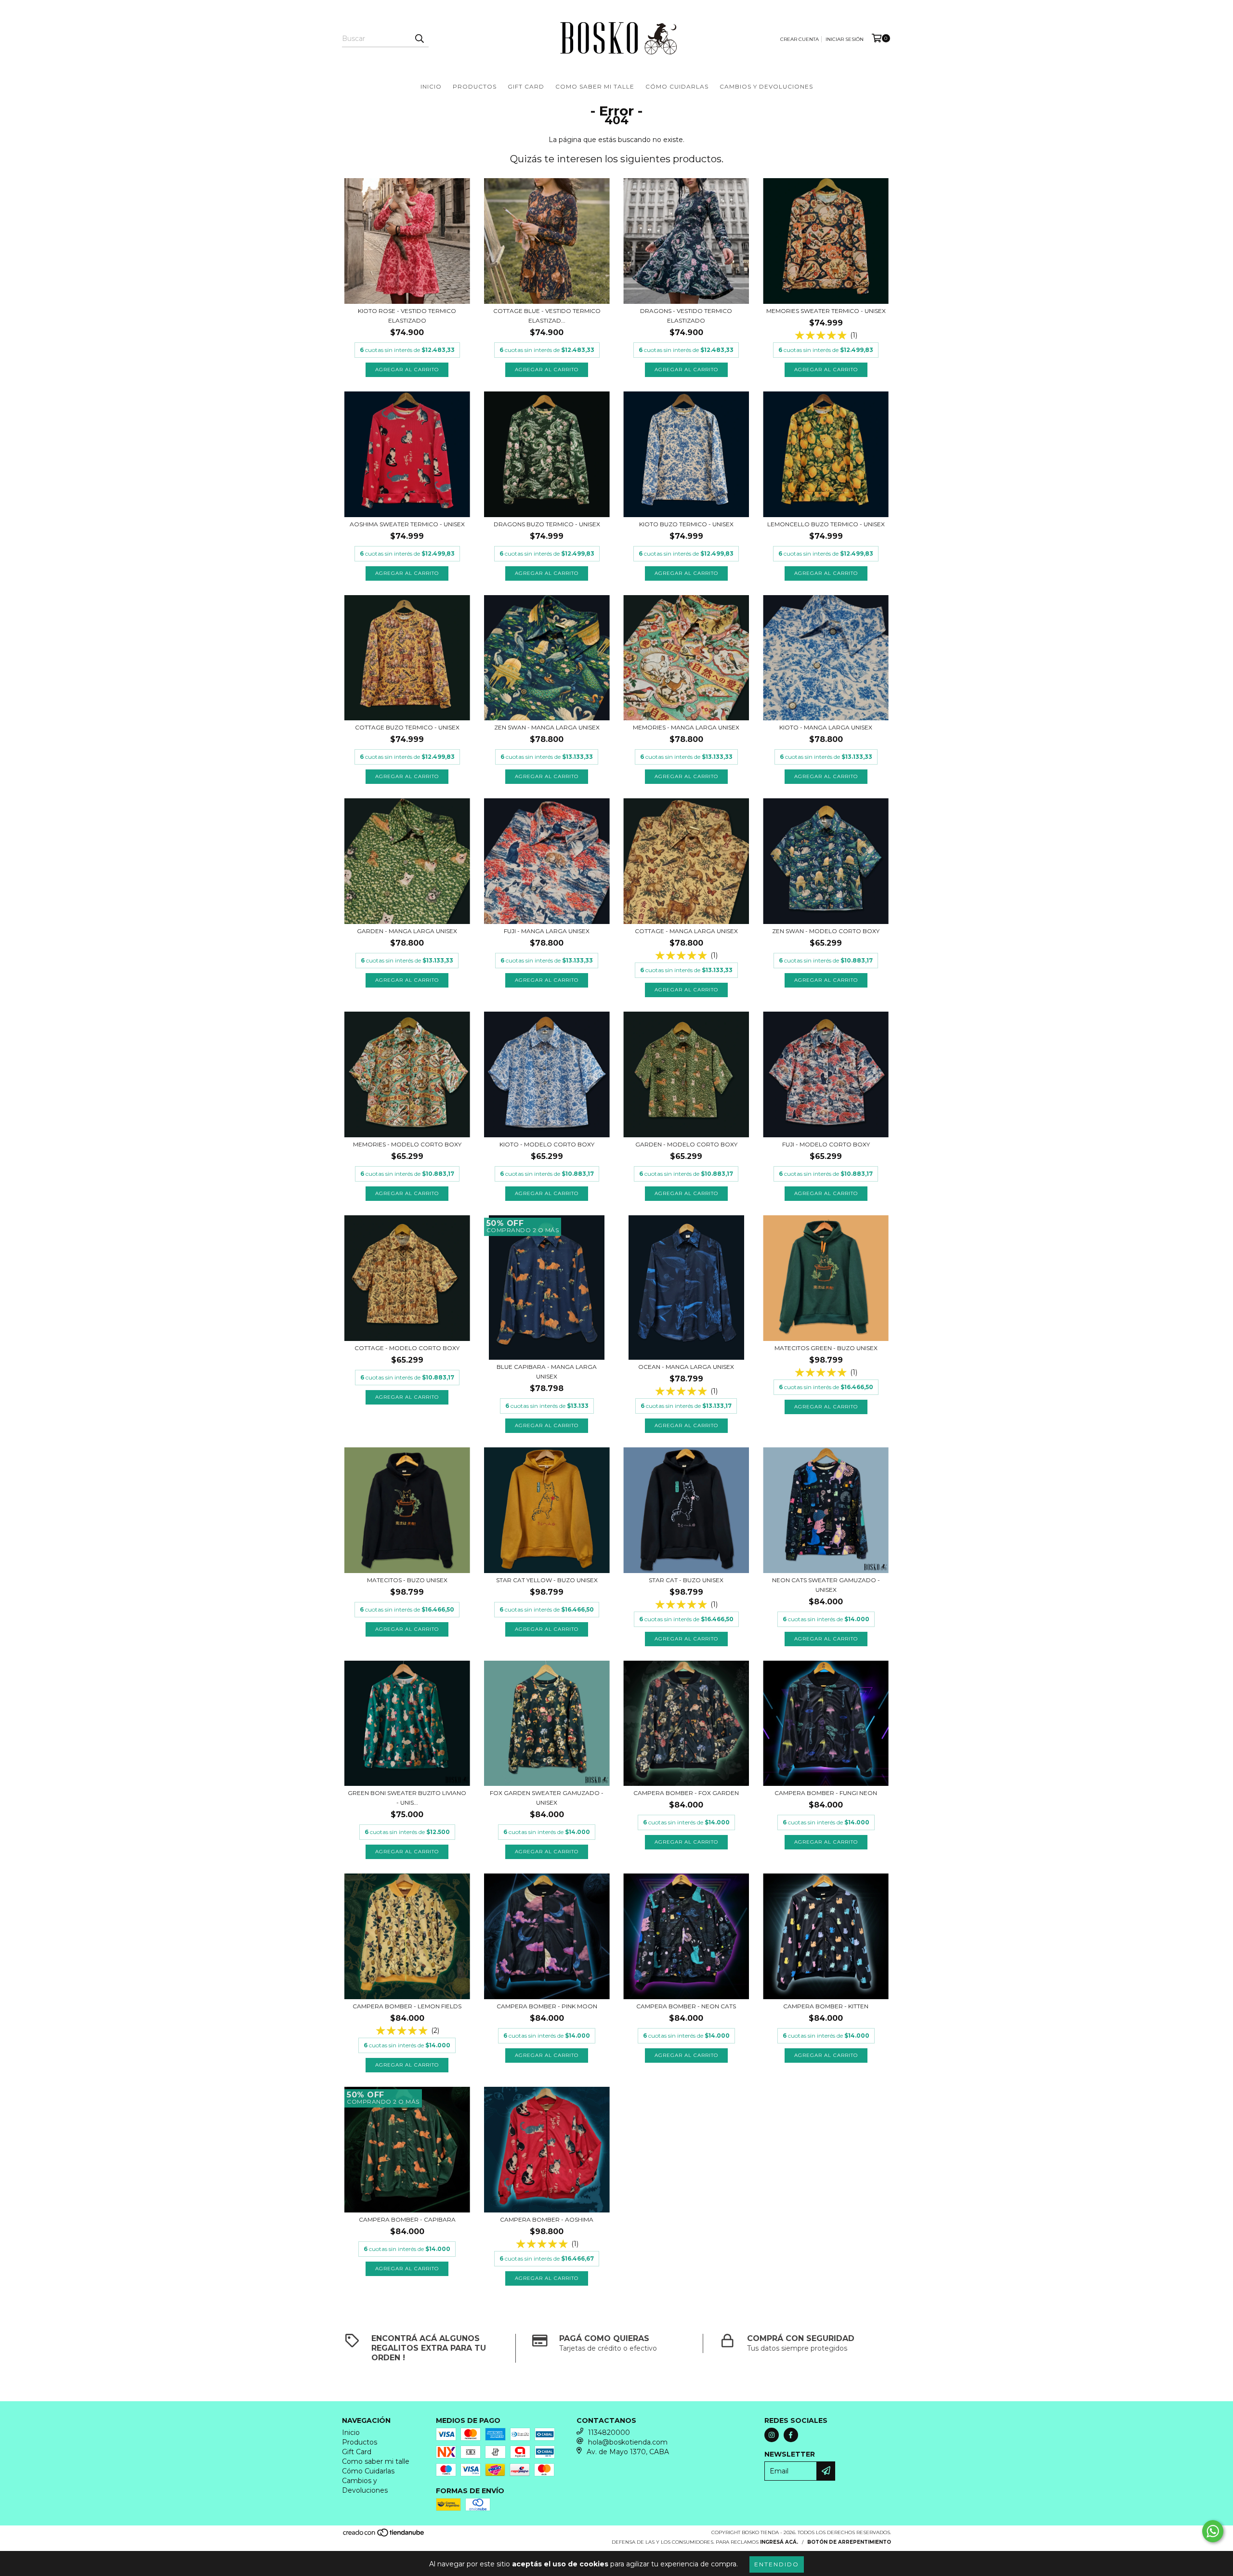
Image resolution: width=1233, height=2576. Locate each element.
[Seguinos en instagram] (772, 2435)
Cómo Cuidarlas (677, 86)
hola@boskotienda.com (628, 2442)
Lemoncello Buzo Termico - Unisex (826, 524)
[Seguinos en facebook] (791, 2435)
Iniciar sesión (845, 39)
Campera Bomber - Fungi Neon (826, 1793)
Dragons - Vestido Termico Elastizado (686, 316)
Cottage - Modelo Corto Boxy (407, 1348)
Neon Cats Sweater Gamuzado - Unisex (826, 1585)
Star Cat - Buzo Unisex (686, 1580)
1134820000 (609, 2433)
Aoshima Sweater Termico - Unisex (407, 524)
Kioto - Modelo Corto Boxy (547, 1144)
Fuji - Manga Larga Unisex (547, 931)
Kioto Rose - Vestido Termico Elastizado (407, 316)
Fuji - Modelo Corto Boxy (826, 1144)
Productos (475, 86)
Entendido (777, 2564)
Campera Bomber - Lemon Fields (407, 2006)
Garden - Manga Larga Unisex (407, 931)
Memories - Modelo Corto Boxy (407, 1144)
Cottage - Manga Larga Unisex (686, 931)
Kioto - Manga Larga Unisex (826, 727)
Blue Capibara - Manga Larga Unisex (547, 1372)
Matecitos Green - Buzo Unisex (826, 1348)
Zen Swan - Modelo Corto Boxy (826, 931)
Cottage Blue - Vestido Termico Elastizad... (547, 316)
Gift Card (526, 86)
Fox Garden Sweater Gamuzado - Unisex (547, 1798)
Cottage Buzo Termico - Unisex (407, 727)
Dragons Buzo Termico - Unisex (547, 524)
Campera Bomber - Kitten (826, 2006)
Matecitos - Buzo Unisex (407, 1580)
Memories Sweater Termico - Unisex (826, 311)
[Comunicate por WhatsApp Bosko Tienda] (1213, 2531)
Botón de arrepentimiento (849, 2542)
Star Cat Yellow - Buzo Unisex (547, 1580)
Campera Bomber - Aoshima (547, 2219)
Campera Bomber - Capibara (407, 2219)
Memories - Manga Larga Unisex (686, 727)
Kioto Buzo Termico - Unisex (686, 524)
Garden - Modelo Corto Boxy (686, 1144)
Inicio (431, 86)
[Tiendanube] (384, 2535)
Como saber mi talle (595, 86)
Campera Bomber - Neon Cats (686, 2006)
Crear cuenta (800, 39)
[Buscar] (419, 39)
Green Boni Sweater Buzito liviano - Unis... (407, 1798)
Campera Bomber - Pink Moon (547, 2006)
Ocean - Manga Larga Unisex (686, 1367)
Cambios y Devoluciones (766, 86)
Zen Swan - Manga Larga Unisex (547, 727)
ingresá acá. (779, 2542)
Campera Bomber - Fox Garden (686, 1793)
